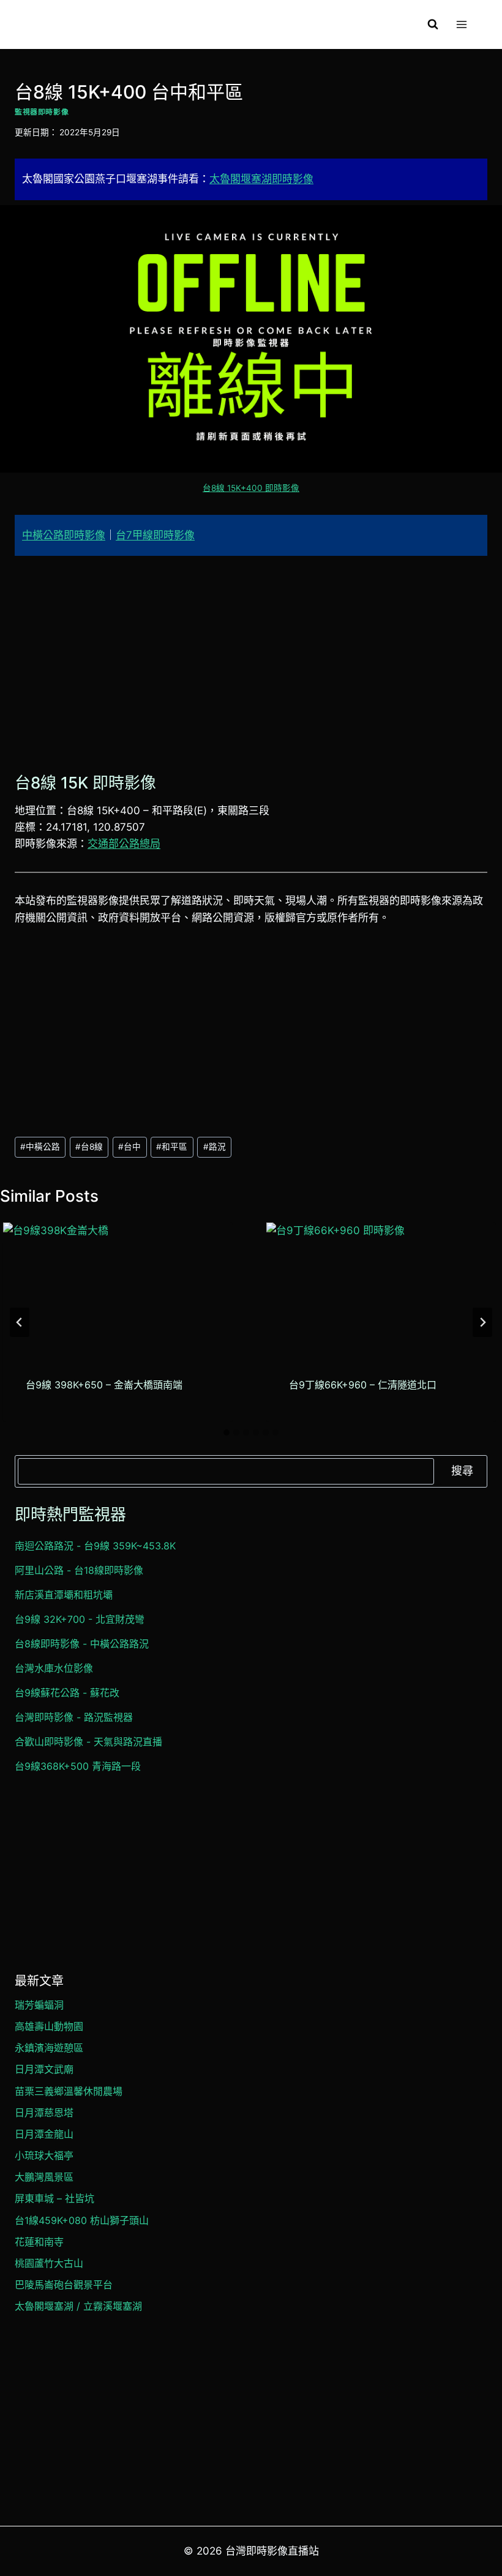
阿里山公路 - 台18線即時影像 (79, 1570)
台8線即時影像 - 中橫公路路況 (82, 1644)
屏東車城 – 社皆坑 (54, 2198)
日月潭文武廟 (44, 2069)
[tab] (227, 1432)
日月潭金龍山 (44, 2134)
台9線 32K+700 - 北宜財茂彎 (80, 1619)
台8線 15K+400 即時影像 (251, 488)
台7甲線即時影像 (155, 535)
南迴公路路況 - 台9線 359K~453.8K (95, 1546)
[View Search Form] (433, 24)
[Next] (482, 1322)
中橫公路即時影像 (64, 535)
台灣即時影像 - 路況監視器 (74, 1717)
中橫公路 (40, 1147)
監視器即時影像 (42, 112)
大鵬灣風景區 (44, 2177)
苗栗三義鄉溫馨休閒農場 (69, 2091)
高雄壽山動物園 (49, 2026)
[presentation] (118, 1287)
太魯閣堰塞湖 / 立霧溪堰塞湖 (78, 2306)
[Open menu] (461, 24)
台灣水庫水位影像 (54, 1668)
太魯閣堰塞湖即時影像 (261, 179)
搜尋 (462, 1471)
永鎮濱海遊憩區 (49, 2048)
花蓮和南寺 (39, 2242)
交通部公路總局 (124, 844)
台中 (129, 1147)
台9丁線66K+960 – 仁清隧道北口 (363, 1385)
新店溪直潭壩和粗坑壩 (64, 1595)
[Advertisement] (251, 661)
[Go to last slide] (20, 1322)
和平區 (172, 1147)
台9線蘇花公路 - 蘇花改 (67, 1693)
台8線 (89, 1147)
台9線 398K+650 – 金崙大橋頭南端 (104, 1385)
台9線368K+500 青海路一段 (78, 1766)
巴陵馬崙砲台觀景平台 (64, 2285)
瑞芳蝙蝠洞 (39, 2005)
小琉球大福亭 (44, 2155)
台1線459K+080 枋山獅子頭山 (82, 2220)
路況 (215, 1147)
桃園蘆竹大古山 (49, 2263)
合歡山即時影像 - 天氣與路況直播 (88, 1742)
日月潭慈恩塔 (44, 2113)
